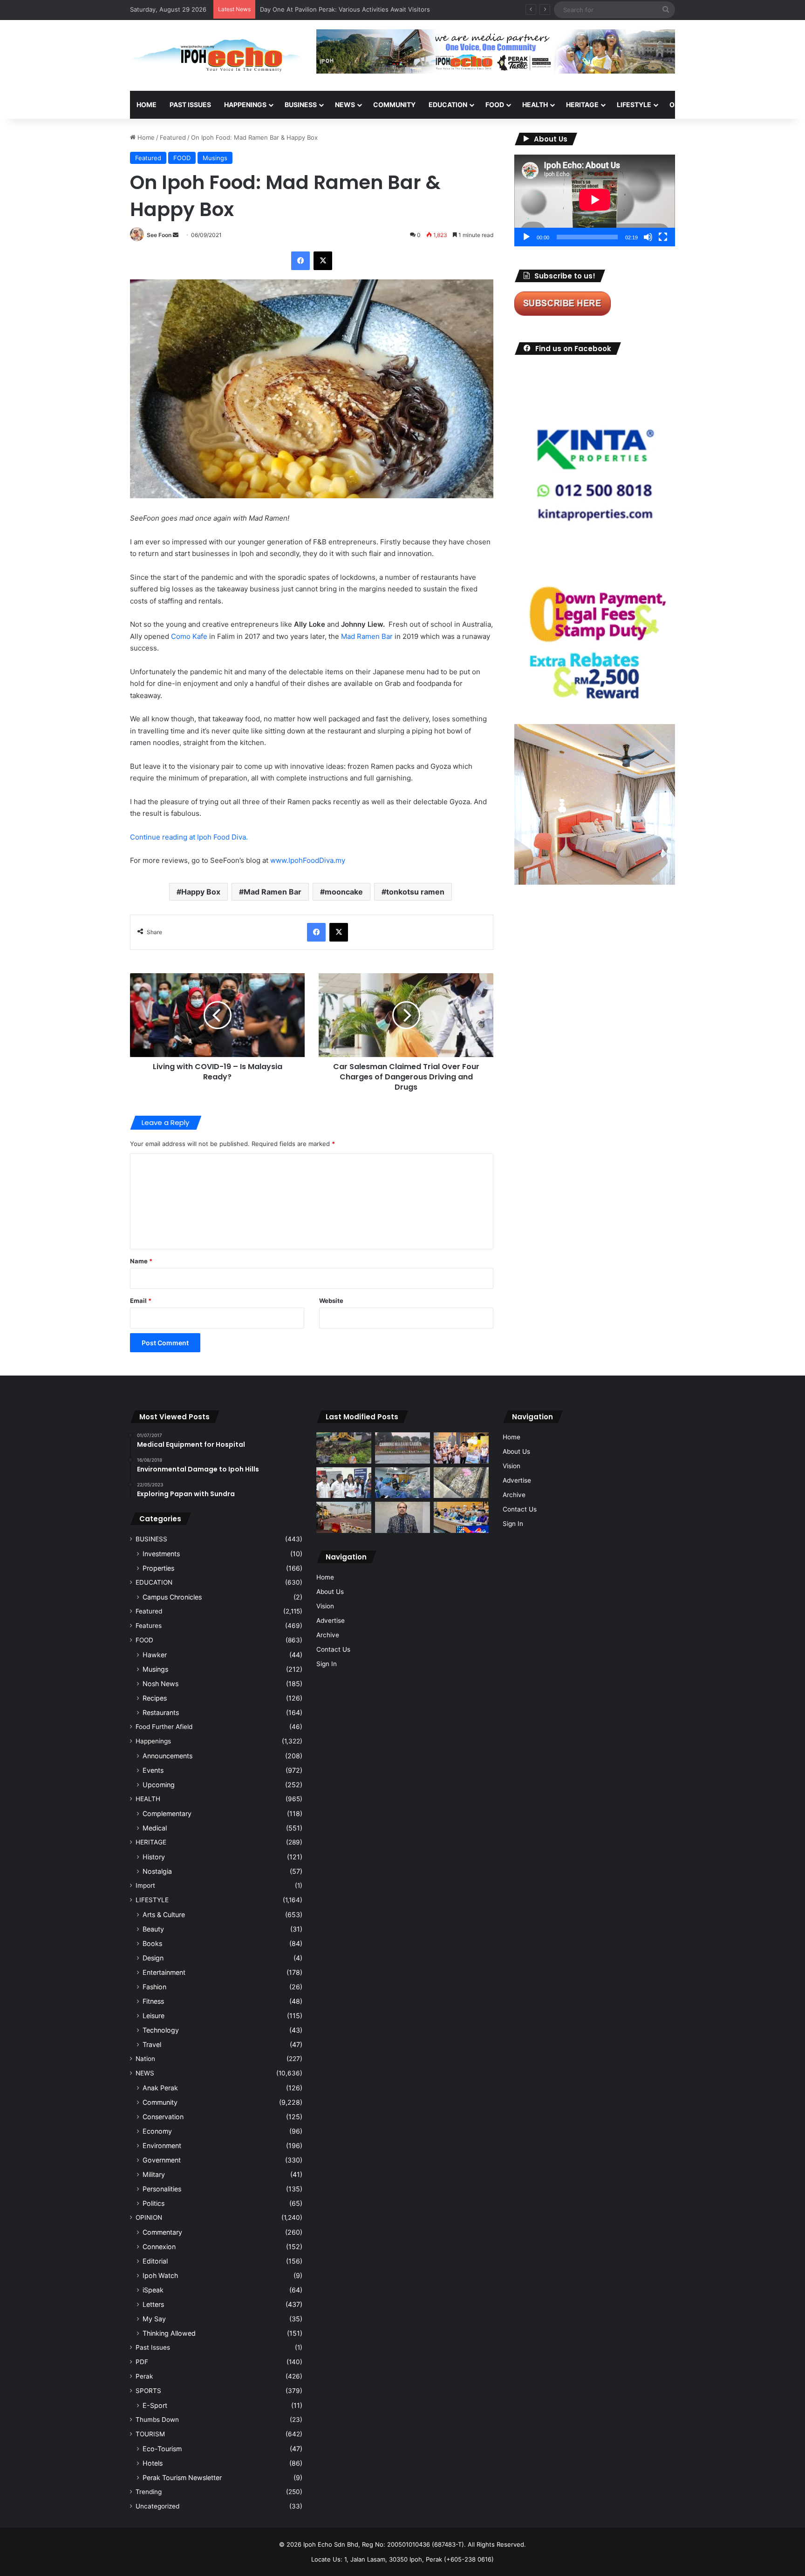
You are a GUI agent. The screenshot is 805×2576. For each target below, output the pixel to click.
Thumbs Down (157, 2420)
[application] (595, 200)
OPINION (683, 105)
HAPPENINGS (245, 105)
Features (149, 1626)
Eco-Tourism (162, 2449)
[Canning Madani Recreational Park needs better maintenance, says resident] (402, 1448)
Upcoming (159, 1785)
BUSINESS (301, 105)
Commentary (162, 2232)
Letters (153, 2304)
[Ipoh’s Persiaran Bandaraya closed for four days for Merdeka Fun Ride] (344, 1517)
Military (154, 2174)
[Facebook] (300, 261)
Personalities (162, 2189)
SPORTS (728, 105)
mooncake (344, 892)
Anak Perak (160, 2088)
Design (153, 1958)
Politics (153, 2203)
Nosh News (160, 1684)
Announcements (167, 1756)
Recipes (155, 1698)
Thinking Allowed (169, 2333)
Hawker (155, 1655)
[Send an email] (176, 235)
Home (147, 105)
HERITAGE (582, 105)
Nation (145, 2059)
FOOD (495, 105)
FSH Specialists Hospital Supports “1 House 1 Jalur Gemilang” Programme (367, 9)
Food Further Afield (164, 1727)
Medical (155, 1828)
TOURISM (769, 105)
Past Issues (190, 105)
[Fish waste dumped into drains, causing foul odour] (461, 1483)
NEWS (345, 105)
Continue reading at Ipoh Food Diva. (190, 837)
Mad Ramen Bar (367, 636)
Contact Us (333, 1649)
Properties (158, 1568)
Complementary (167, 1813)
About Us (330, 1592)
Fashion (154, 1987)
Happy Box (201, 892)
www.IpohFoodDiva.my (308, 860)
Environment (162, 2146)
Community (160, 2102)
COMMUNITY (394, 105)
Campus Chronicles (172, 1597)
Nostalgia (157, 1871)
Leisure (153, 2016)
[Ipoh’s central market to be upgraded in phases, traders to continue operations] (461, 1517)
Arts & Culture (164, 1915)
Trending (149, 2492)
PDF (142, 2362)
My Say (154, 2319)
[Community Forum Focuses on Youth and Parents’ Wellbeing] (402, 1517)
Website (331, 1301)
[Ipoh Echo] (216, 55)
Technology (161, 2030)
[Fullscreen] (663, 237)
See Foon (159, 235)
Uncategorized (157, 2506)
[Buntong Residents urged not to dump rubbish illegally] (344, 1448)
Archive (328, 1635)
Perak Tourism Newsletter (182, 2478)
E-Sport (155, 2405)
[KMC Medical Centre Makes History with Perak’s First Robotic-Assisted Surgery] (402, 1483)
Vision (325, 1606)
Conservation (163, 2117)
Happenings (153, 1741)
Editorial (155, 2261)
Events (153, 1770)
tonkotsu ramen (415, 892)
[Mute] (648, 237)
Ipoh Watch (160, 2275)
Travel (152, 2044)
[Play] (526, 237)
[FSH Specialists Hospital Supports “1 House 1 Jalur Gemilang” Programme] (344, 1483)
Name (141, 1261)
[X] (323, 261)
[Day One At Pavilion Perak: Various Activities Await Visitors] (461, 1448)
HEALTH (535, 105)
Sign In (327, 1664)
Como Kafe (189, 636)
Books (152, 1943)
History (154, 1857)
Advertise (331, 1620)
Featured (173, 137)
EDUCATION (448, 105)
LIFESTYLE (634, 105)
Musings (215, 158)
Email (141, 1301)
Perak (144, 2376)
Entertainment (164, 1972)
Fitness (153, 2001)
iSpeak (153, 2290)
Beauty (153, 1929)
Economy (157, 2131)
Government (162, 2160)
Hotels (153, 2463)
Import (145, 1885)
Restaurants (161, 1712)
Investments (161, 1554)
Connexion (159, 2247)
